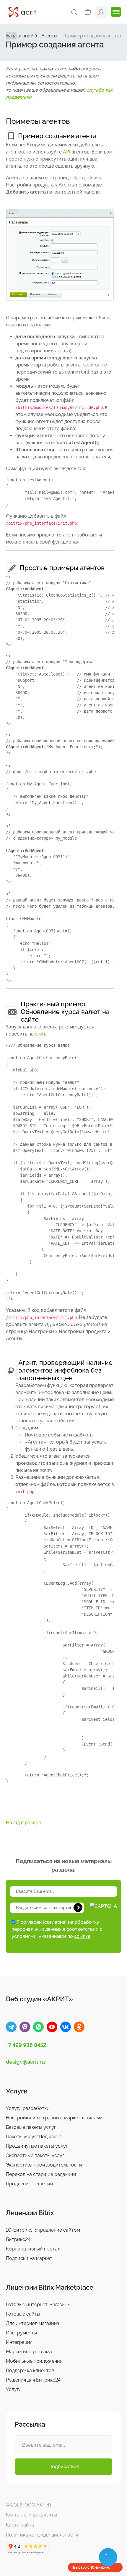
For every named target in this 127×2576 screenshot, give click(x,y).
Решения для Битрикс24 (33, 2380)
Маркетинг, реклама (29, 2352)
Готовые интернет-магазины (38, 2305)
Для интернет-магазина (33, 2323)
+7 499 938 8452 (26, 2045)
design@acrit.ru (25, 2062)
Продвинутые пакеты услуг (37, 2146)
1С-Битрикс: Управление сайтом (43, 2230)
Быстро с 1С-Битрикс (92, 2567)
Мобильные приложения (34, 2361)
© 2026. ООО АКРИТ (29, 2505)
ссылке (82, 1936)
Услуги (14, 2389)
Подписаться (64, 2467)
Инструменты (21, 2333)
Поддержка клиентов (30, 2371)
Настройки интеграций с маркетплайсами (54, 2118)
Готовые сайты (23, 2314)
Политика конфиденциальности (42, 2535)
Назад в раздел (23, 1823)
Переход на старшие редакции (41, 2174)
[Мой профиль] (101, 12)
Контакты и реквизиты (31, 2515)
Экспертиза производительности (44, 2165)
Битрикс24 (18, 2239)
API (67, 152)
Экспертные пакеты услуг (35, 2155)
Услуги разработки (28, 2108)
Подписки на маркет (29, 2258)
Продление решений (30, 2184)
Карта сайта (20, 2525)
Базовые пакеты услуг (31, 2127)
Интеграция (19, 2342)
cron (40, 1034)
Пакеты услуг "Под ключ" (34, 2137)
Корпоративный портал (33, 2249)
